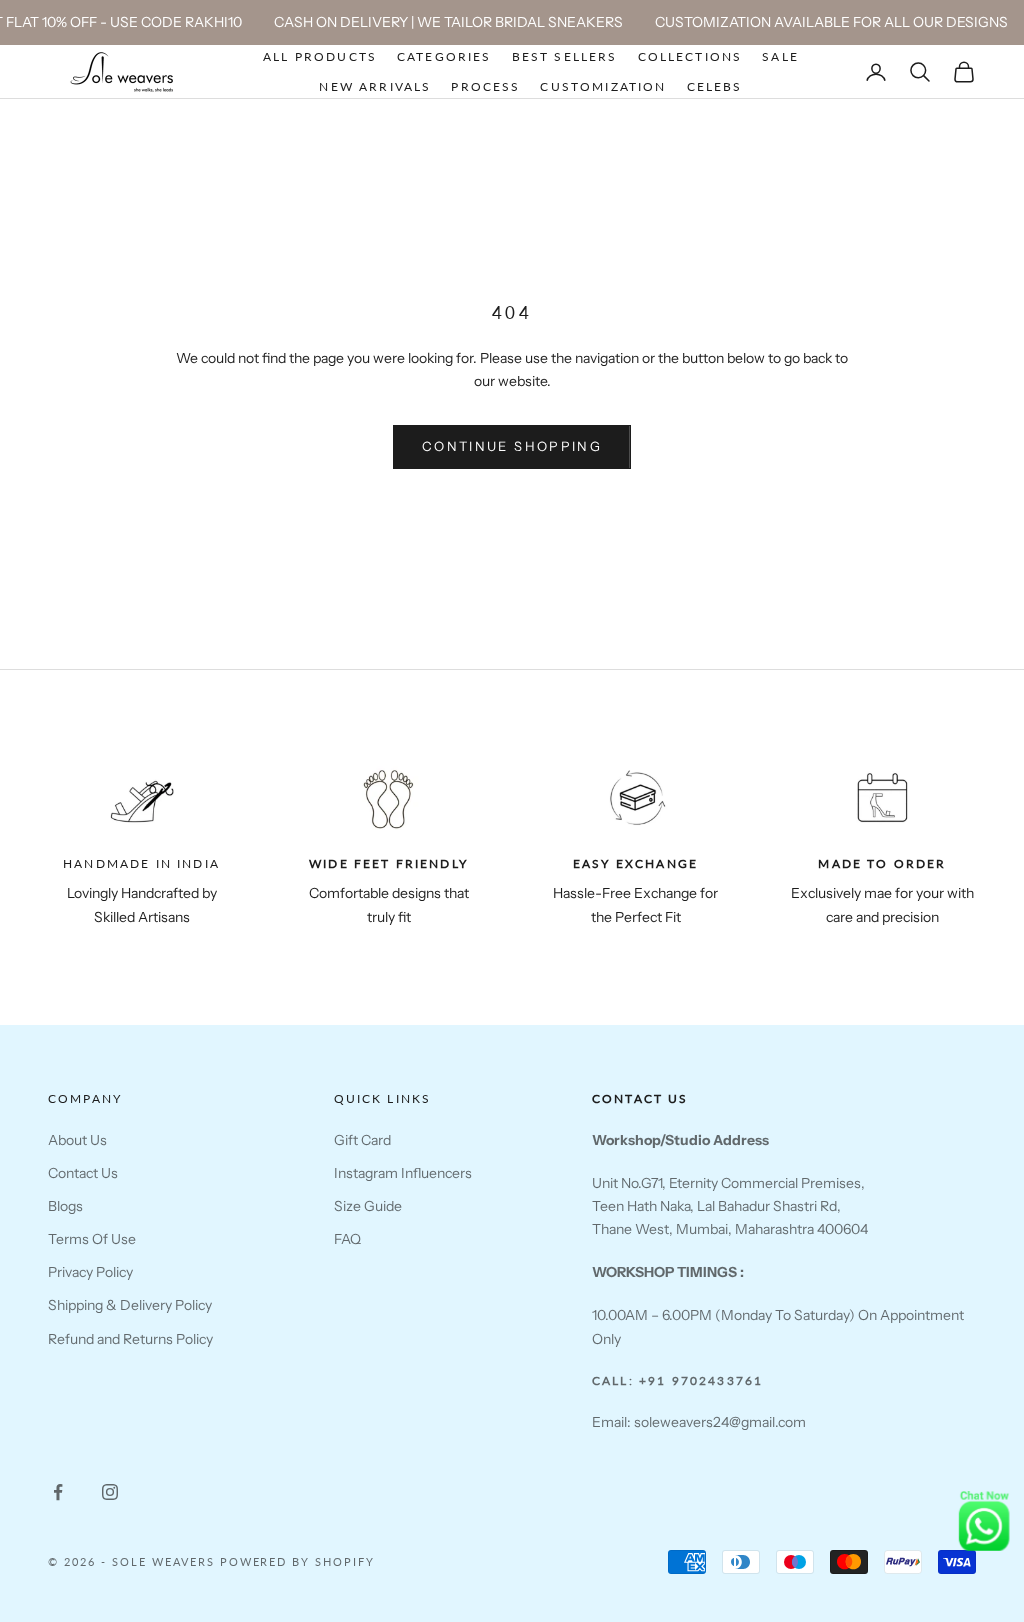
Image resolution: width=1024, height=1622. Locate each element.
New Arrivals (375, 86)
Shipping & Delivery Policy (130, 1305)
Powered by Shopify (298, 1561)
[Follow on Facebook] (58, 1492)
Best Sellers (565, 56)
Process (485, 86)
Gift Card (362, 1140)
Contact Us (83, 1173)
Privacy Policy (90, 1272)
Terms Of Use (92, 1239)
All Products (320, 56)
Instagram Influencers (403, 1173)
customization (603, 86)
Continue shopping (512, 446)
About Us (77, 1140)
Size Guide (368, 1206)
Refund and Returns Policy (130, 1339)
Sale (780, 56)
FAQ (347, 1239)
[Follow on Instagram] (110, 1492)
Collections (690, 56)
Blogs (65, 1206)
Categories (444, 56)
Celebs (715, 86)
